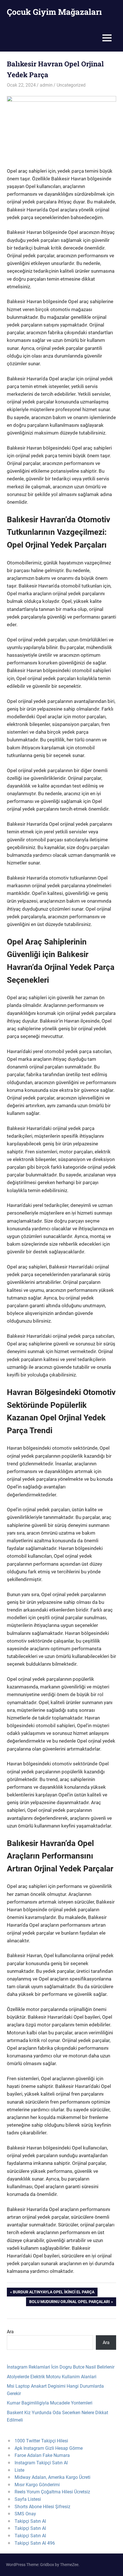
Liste (19, 2470)
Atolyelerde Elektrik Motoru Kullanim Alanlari (52, 2377)
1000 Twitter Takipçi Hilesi (41, 2441)
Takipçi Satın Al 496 (35, 2543)
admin (46, 85)
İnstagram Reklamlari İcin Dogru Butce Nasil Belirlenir (61, 2367)
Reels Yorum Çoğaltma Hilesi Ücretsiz (52, 2492)
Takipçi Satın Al (30, 2521)
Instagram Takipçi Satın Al (41, 2463)
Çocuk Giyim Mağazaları (54, 12)
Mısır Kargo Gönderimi (37, 2485)
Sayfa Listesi (28, 2499)
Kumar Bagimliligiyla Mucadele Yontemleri (50, 2403)
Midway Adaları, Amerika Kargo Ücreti (52, 2477)
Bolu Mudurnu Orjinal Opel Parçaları (69, 2303)
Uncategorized (71, 85)
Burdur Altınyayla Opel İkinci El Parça (53, 2293)
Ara (10, 2332)
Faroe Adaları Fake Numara (42, 2455)
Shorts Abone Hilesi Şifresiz (42, 2507)
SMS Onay (25, 2514)
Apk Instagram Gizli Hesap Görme (49, 2448)
